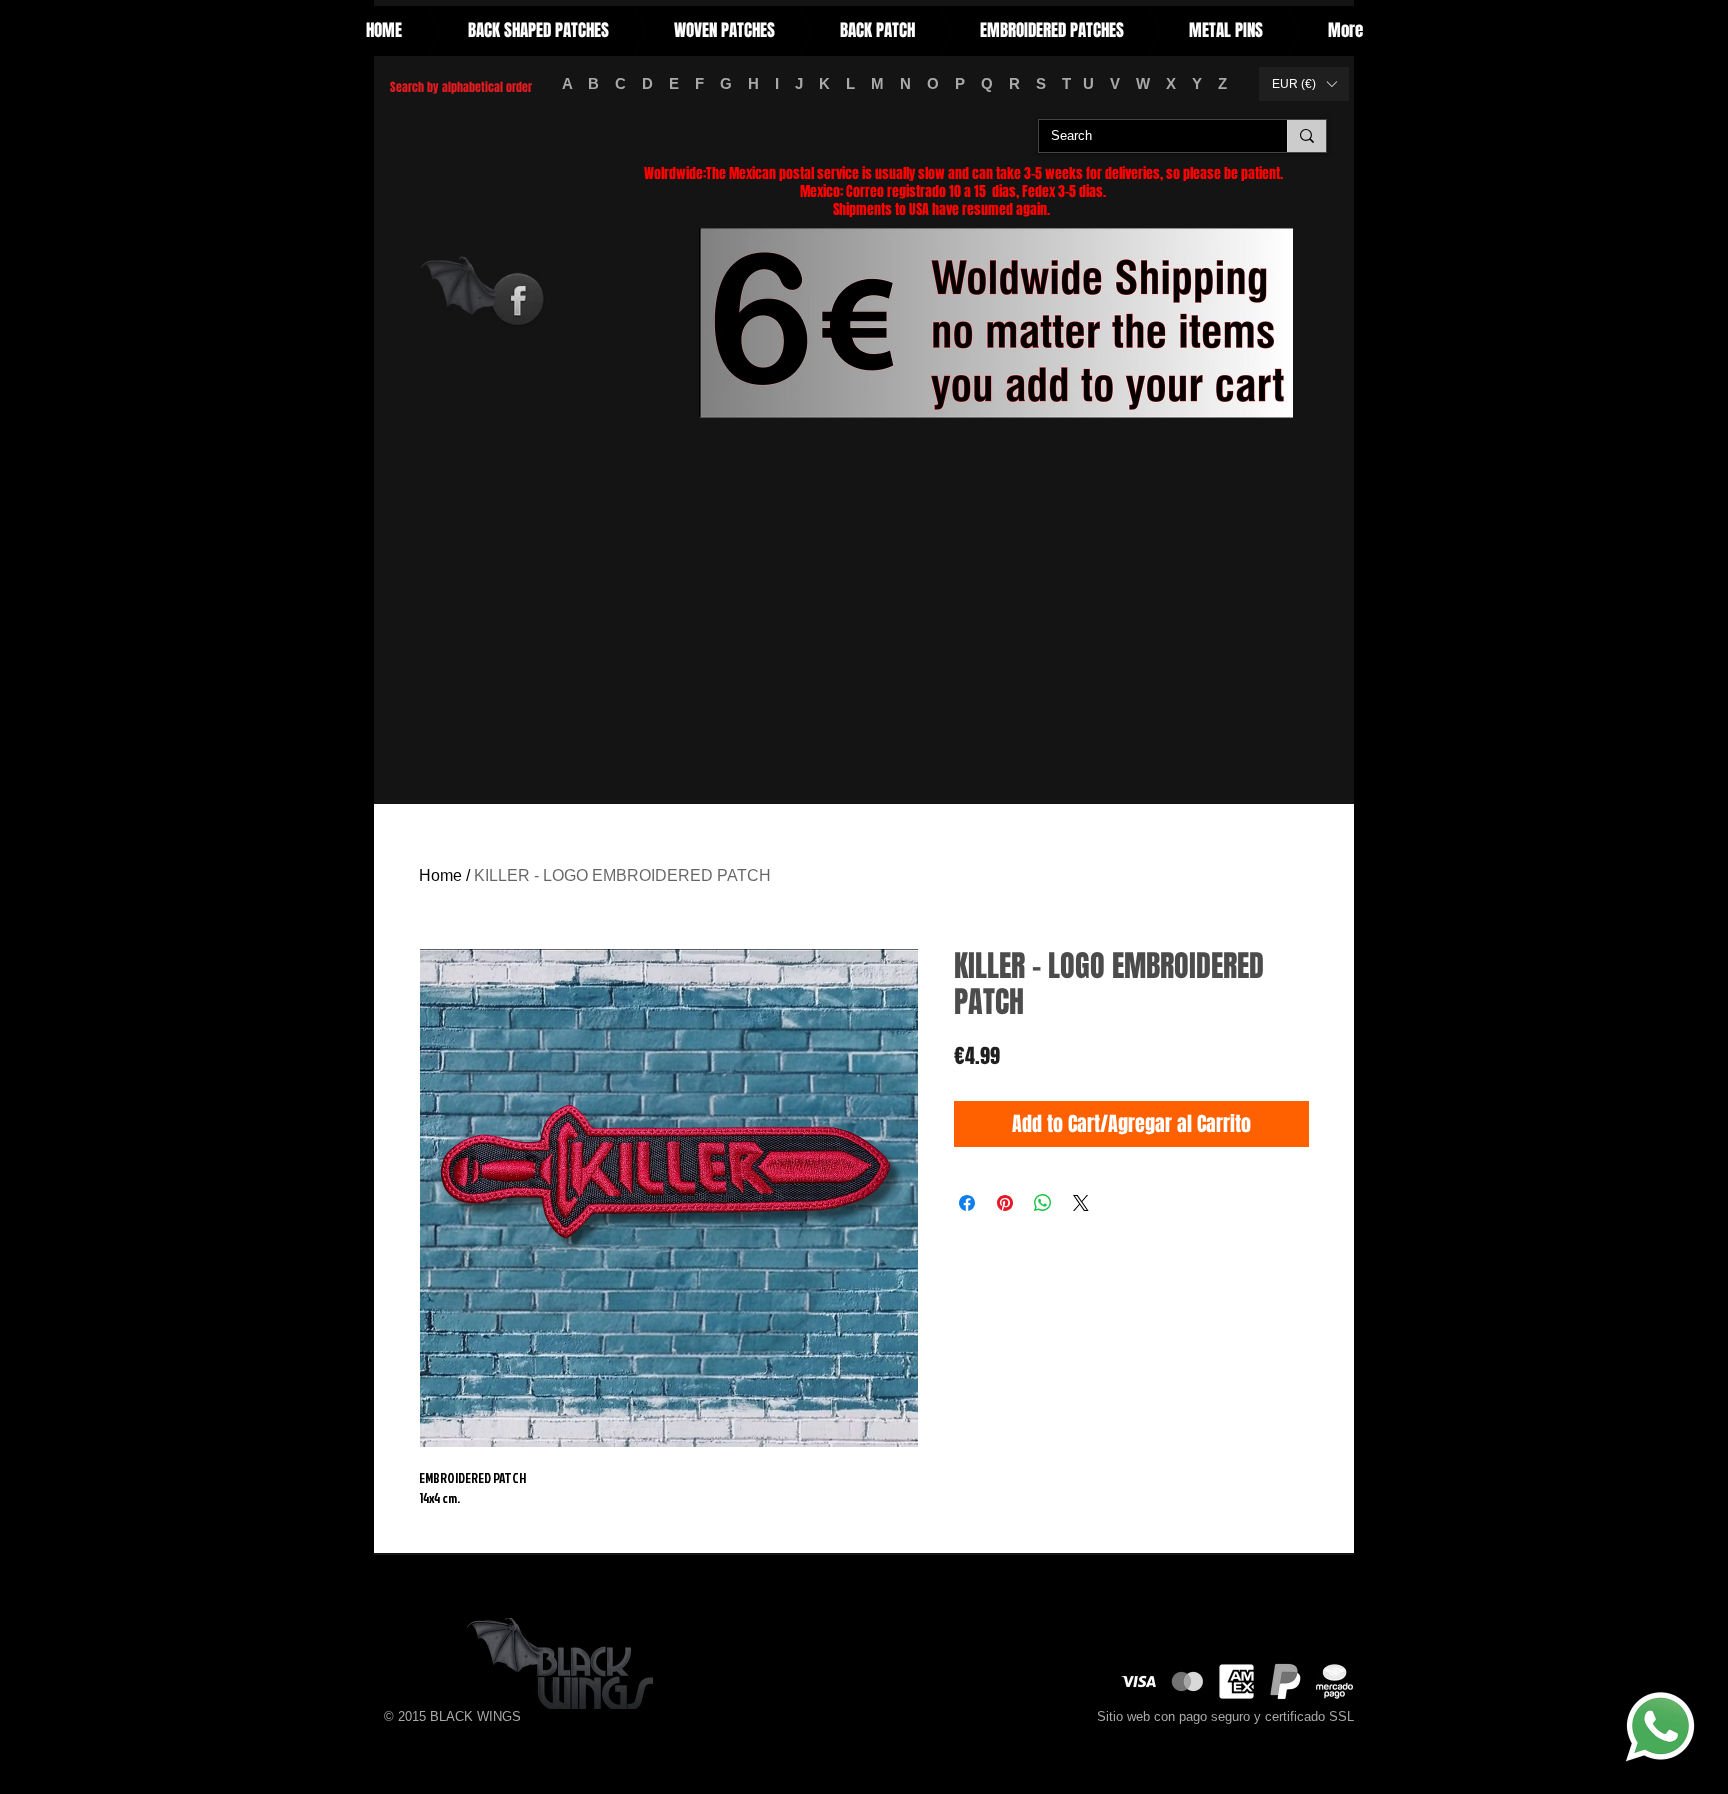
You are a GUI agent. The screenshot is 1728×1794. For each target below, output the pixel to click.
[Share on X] (1081, 1203)
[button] (1304, 84)
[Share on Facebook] (967, 1203)
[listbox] (1304, 84)
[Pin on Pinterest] (1005, 1203)
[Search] (1306, 136)
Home (440, 875)
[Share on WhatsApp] (1043, 1203)
